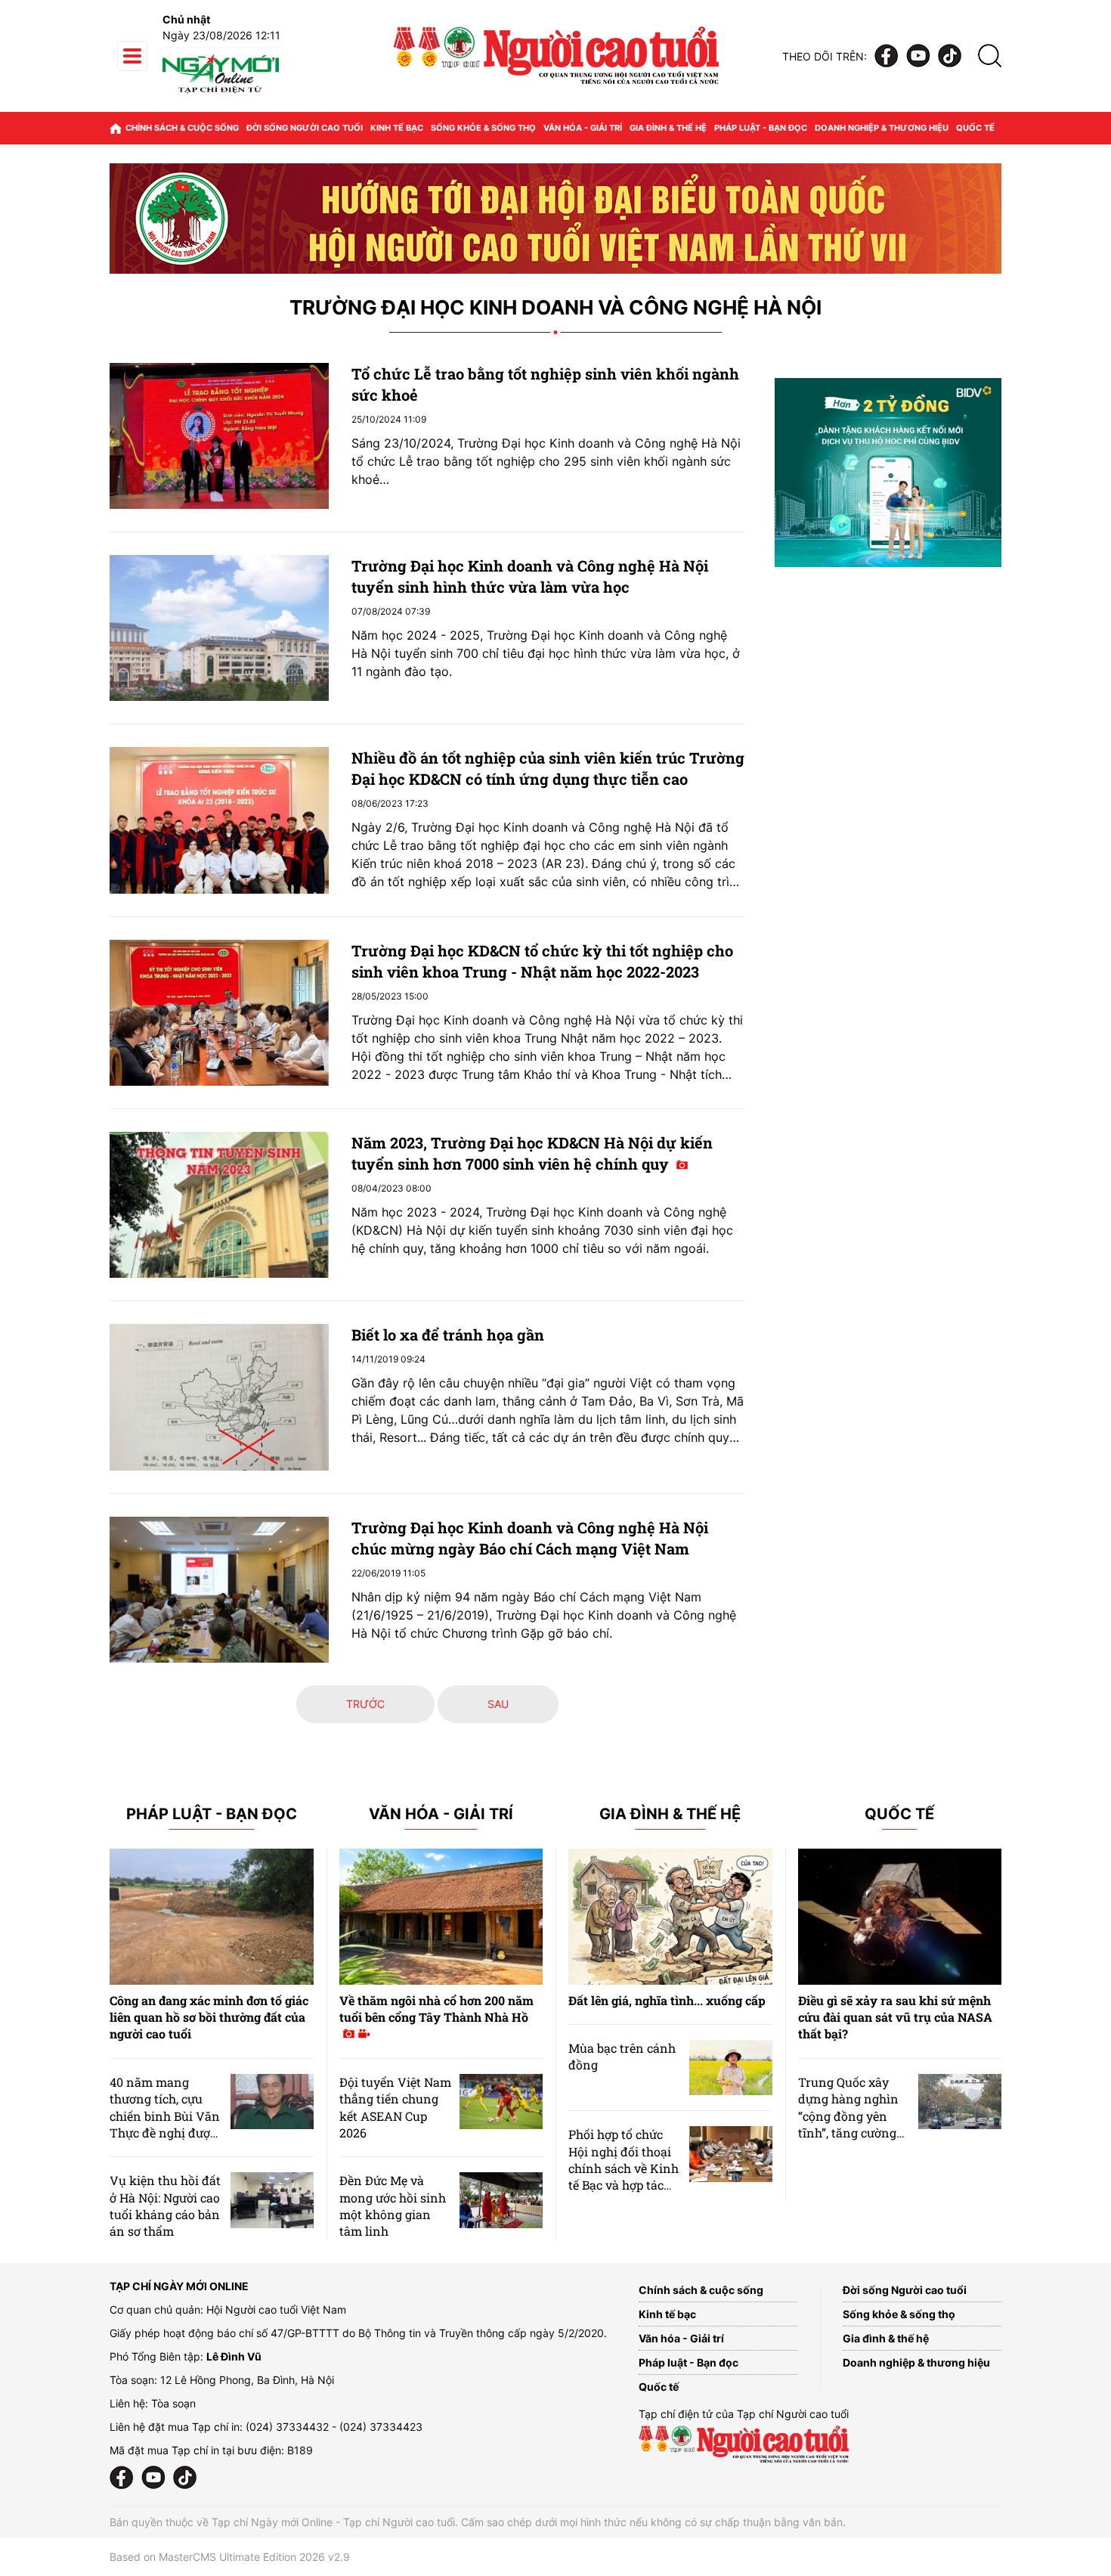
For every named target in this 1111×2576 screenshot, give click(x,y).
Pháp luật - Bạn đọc (761, 128)
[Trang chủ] (116, 128)
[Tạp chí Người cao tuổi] (221, 93)
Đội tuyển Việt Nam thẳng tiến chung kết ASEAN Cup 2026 (395, 2107)
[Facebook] (887, 56)
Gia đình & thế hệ (668, 128)
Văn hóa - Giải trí (583, 128)
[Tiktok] (950, 56)
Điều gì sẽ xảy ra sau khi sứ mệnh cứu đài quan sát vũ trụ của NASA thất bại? (895, 2017)
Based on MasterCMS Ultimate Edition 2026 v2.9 (230, 2557)
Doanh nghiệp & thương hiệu (882, 128)
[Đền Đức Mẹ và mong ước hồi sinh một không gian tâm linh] (501, 2200)
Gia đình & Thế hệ (670, 1814)
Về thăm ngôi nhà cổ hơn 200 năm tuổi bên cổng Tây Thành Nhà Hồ (436, 2009)
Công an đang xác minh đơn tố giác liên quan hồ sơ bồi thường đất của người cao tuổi (209, 2017)
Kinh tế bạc (397, 128)
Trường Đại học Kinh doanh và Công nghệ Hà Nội (555, 308)
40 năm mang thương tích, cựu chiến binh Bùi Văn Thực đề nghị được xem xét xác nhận (165, 2116)
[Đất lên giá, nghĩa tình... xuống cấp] (670, 1917)
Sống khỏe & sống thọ (483, 128)
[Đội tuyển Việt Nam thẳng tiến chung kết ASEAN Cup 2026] (501, 2102)
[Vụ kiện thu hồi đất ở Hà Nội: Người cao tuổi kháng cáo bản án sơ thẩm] (272, 2200)
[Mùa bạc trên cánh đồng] (731, 2068)
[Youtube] (918, 56)
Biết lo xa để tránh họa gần (448, 1334)
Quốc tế (975, 128)
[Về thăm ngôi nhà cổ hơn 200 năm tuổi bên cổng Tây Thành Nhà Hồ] (441, 1917)
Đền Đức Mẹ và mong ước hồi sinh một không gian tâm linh (393, 2206)
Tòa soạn (173, 2403)
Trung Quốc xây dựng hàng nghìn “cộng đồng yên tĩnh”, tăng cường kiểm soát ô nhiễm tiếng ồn (851, 2124)
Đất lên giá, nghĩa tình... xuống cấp (667, 2000)
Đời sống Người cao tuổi (305, 128)
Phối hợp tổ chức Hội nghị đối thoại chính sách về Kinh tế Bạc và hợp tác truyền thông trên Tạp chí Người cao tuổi (624, 2185)
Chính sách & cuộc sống (182, 128)
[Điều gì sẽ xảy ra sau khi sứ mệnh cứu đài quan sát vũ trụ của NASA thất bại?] (900, 1917)
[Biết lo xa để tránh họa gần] (219, 1397)
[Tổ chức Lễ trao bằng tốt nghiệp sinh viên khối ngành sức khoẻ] (219, 436)
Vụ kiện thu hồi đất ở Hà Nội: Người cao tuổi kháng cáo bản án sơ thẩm (165, 2206)
